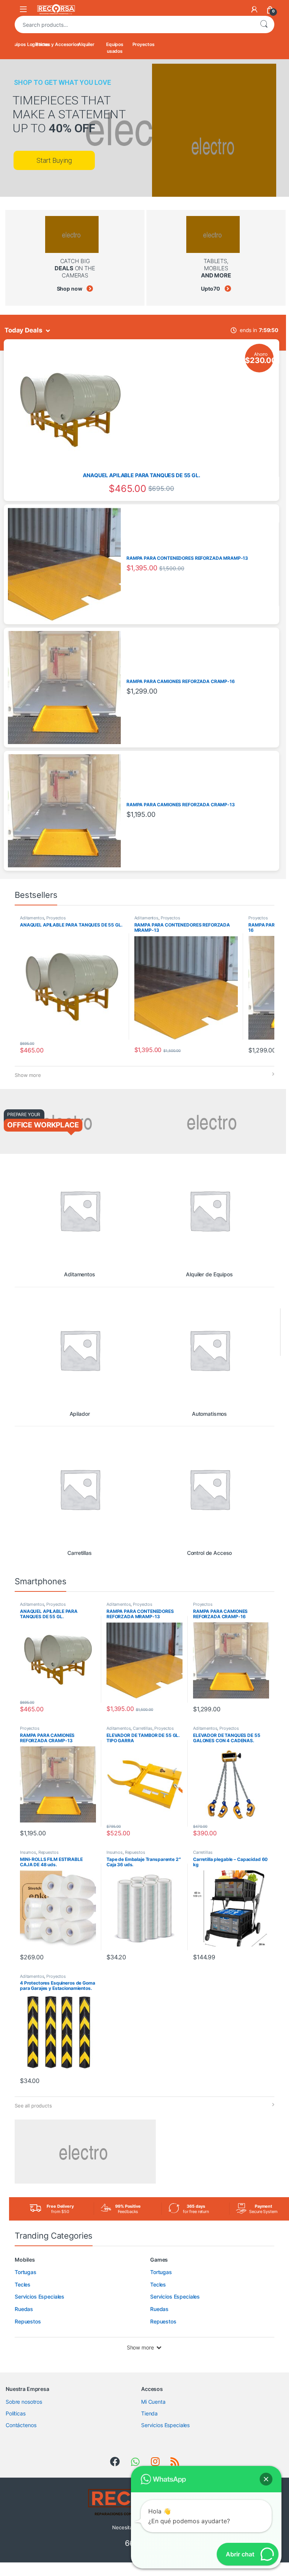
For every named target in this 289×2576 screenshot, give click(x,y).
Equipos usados (115, 48)
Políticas (16, 2413)
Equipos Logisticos (29, 44)
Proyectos (144, 44)
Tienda (149, 2413)
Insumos (28, 1852)
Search (264, 25)
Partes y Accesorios (58, 44)
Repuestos (49, 1852)
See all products (33, 2106)
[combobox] (134, 25)
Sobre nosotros (24, 2402)
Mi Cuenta (153, 2402)
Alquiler (86, 44)
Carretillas (142, 1728)
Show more (28, 1075)
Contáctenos (21, 2425)
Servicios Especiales (165, 2425)
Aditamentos (32, 918)
